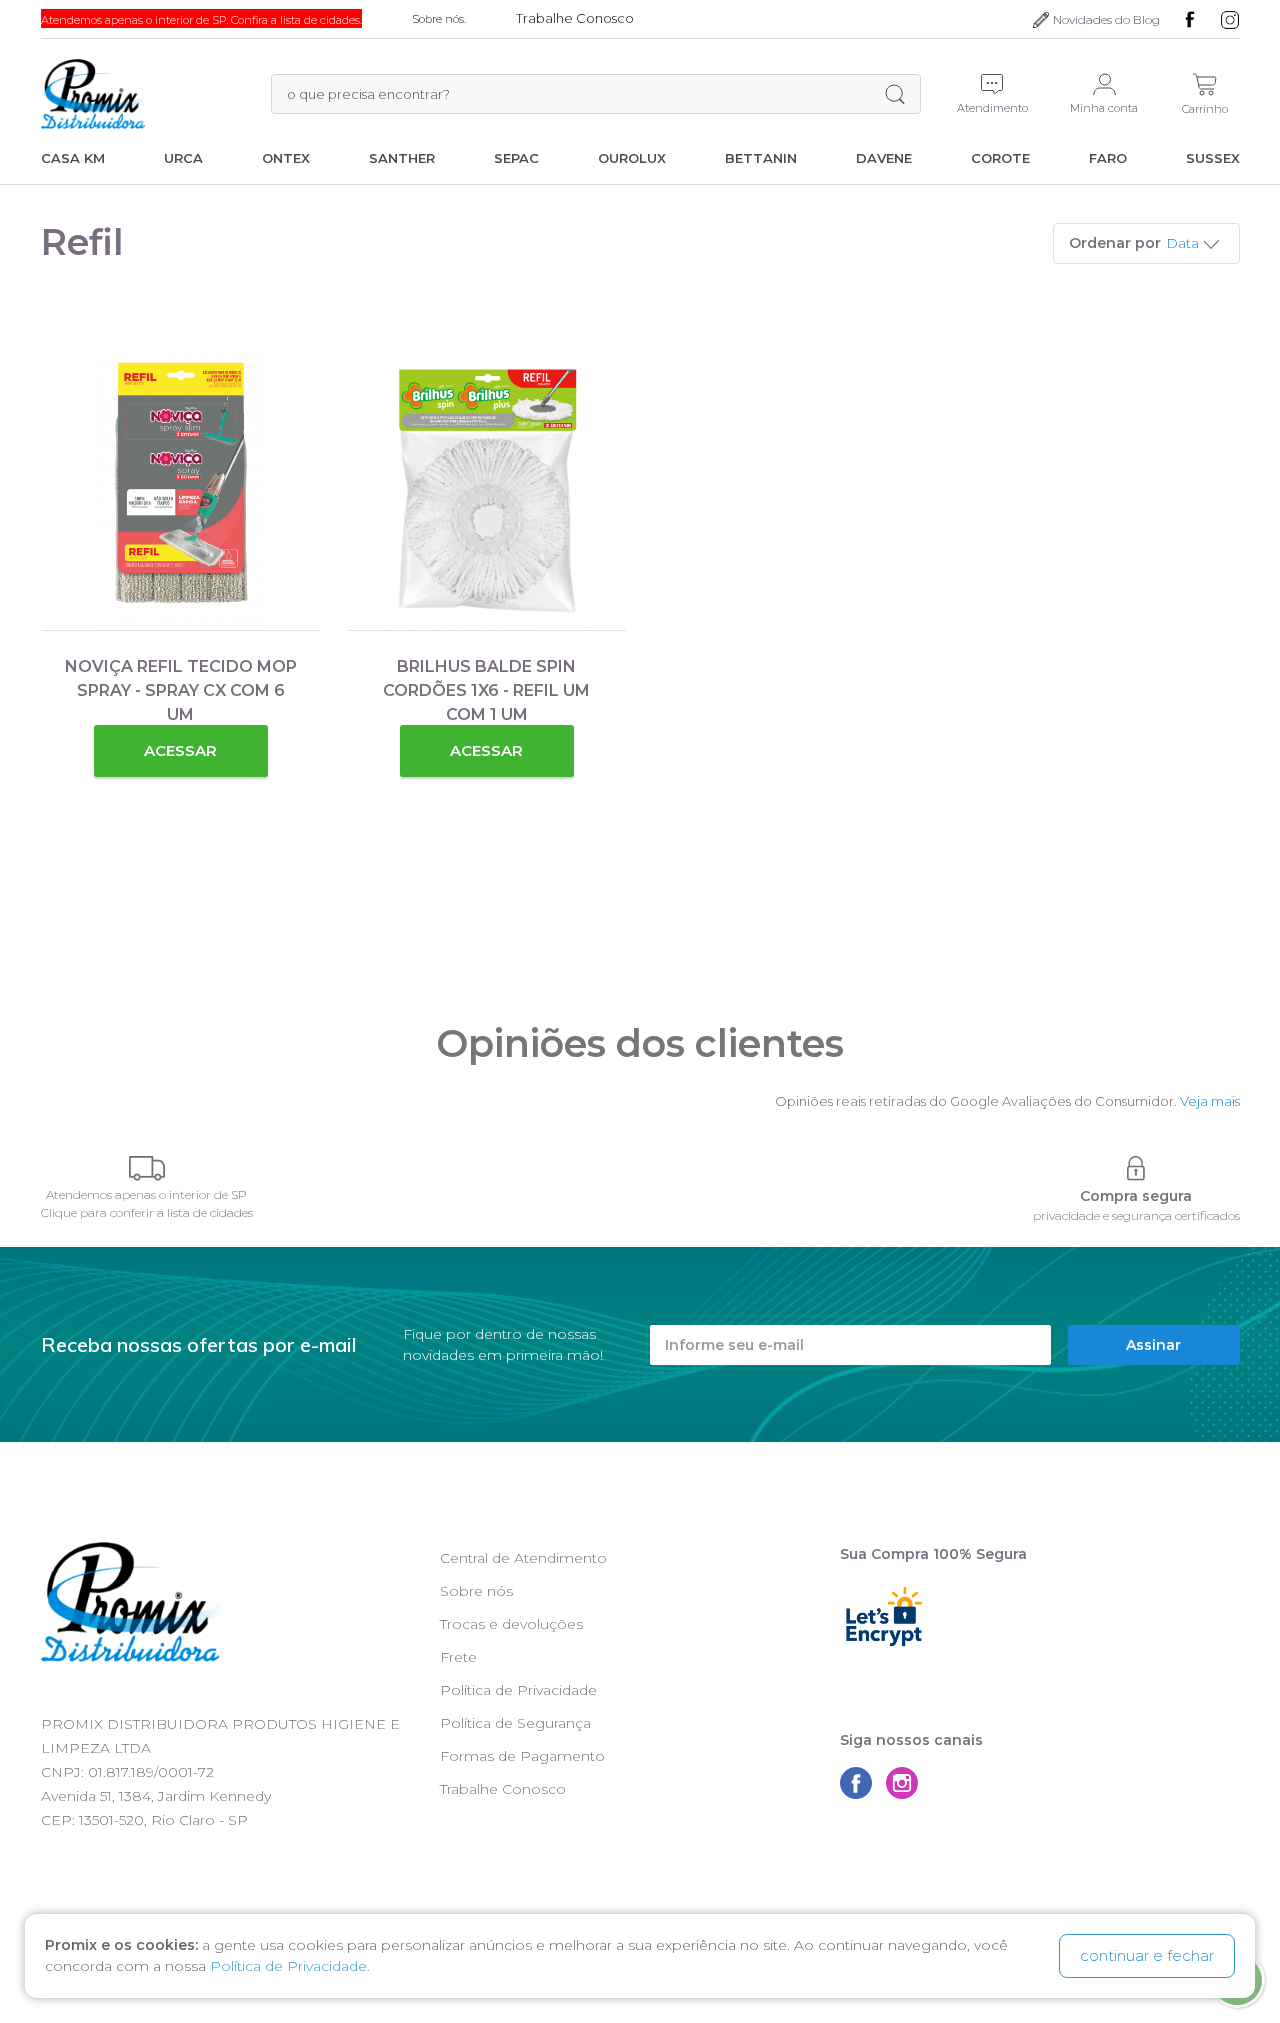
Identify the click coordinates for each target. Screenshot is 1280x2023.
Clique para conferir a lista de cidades (147, 1212)
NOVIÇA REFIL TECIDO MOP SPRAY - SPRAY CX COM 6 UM (181, 690)
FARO (1108, 158)
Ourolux (632, 158)
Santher (402, 158)
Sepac (516, 158)
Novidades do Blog (1106, 19)
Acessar (180, 750)
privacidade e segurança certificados (1136, 1215)
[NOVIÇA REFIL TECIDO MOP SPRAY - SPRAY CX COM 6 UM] (181, 491)
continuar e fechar (1147, 1955)
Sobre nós (476, 1591)
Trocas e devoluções (511, 1624)
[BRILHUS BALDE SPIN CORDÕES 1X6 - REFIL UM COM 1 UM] (487, 491)
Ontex (286, 158)
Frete (458, 1657)
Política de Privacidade (518, 1690)
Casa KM (73, 158)
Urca (183, 158)
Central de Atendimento (523, 1558)
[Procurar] (895, 94)
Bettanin (761, 158)
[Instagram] (1230, 20)
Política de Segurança (515, 1723)
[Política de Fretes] (147, 1168)
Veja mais (1210, 1101)
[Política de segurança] (1136, 1168)
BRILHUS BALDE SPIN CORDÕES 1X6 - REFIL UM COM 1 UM (486, 690)
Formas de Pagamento (522, 1756)
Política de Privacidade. (290, 1966)
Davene (884, 158)
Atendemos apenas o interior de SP (146, 1194)
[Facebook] (1190, 20)
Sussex (1213, 158)
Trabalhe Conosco (503, 1789)
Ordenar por (1115, 243)
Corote (1000, 158)
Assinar (1153, 1345)
